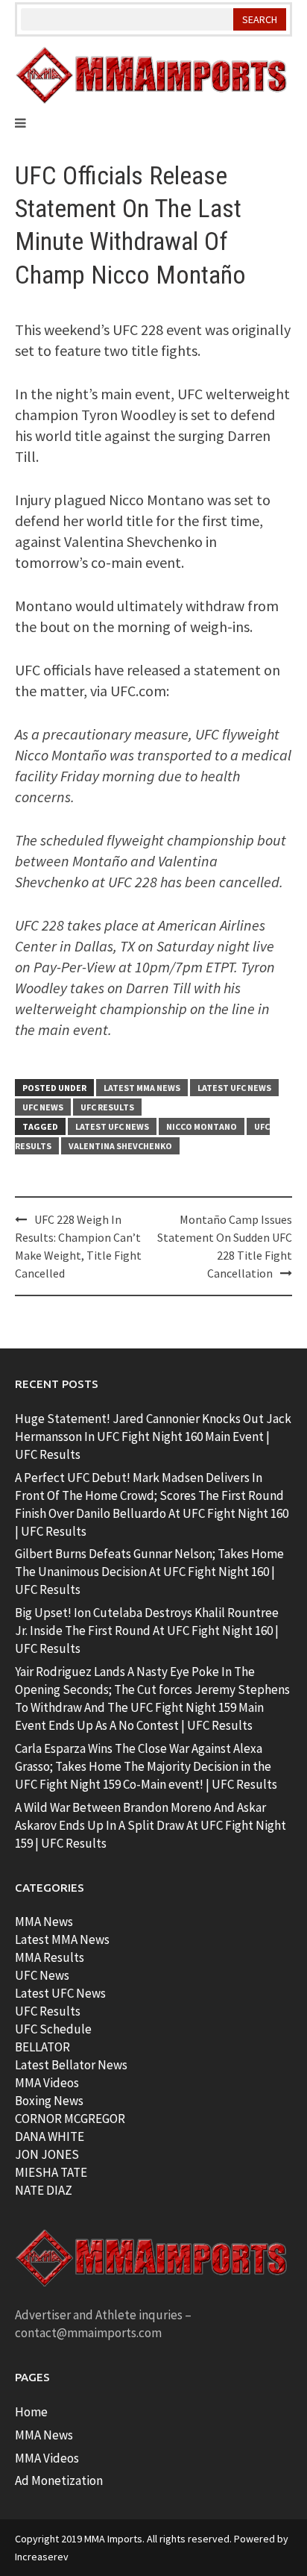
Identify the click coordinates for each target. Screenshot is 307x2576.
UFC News (43, 1107)
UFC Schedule (53, 2029)
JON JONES (47, 2154)
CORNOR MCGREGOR (70, 2119)
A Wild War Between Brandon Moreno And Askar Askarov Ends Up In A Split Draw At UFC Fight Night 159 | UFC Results (151, 1825)
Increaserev (42, 2557)
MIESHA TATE (51, 2172)
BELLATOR (42, 2047)
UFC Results (107, 1107)
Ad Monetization (59, 2480)
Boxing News (49, 2101)
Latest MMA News (142, 1088)
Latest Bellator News (71, 2065)
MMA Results (50, 1957)
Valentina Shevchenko (120, 1146)
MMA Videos (47, 2083)
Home (31, 2412)
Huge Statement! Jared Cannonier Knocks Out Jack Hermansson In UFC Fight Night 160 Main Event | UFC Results (153, 1437)
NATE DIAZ (44, 2190)
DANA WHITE (50, 2136)
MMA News (44, 1922)
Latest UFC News (234, 1088)
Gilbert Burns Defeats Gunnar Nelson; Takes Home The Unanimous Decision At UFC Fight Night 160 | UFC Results (149, 1572)
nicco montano (202, 1126)
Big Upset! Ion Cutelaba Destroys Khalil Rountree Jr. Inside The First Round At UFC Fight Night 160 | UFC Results (147, 1631)
